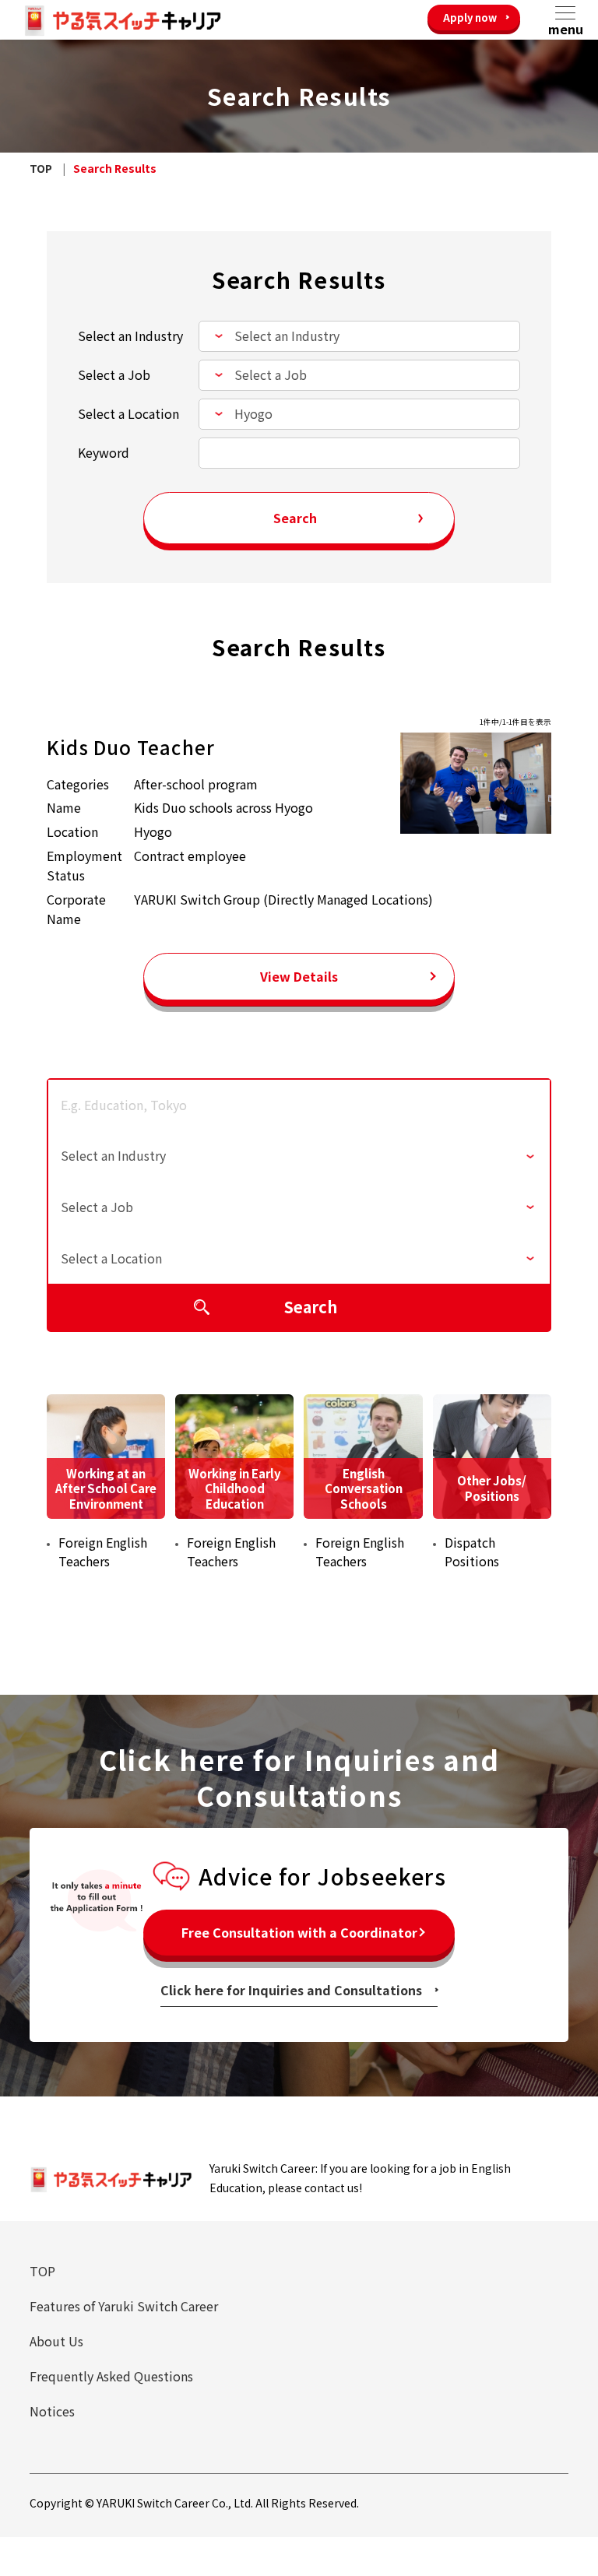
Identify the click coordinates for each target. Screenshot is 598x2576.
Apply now (470, 18)
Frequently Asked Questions (111, 2376)
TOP (42, 2271)
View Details (299, 976)
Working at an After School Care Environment (106, 1488)
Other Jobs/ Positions (492, 1488)
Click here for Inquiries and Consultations (291, 1990)
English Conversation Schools (364, 1488)
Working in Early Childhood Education (235, 1488)
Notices (52, 2411)
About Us (56, 2341)
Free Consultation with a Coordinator (299, 1932)
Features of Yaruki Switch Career (124, 2306)
